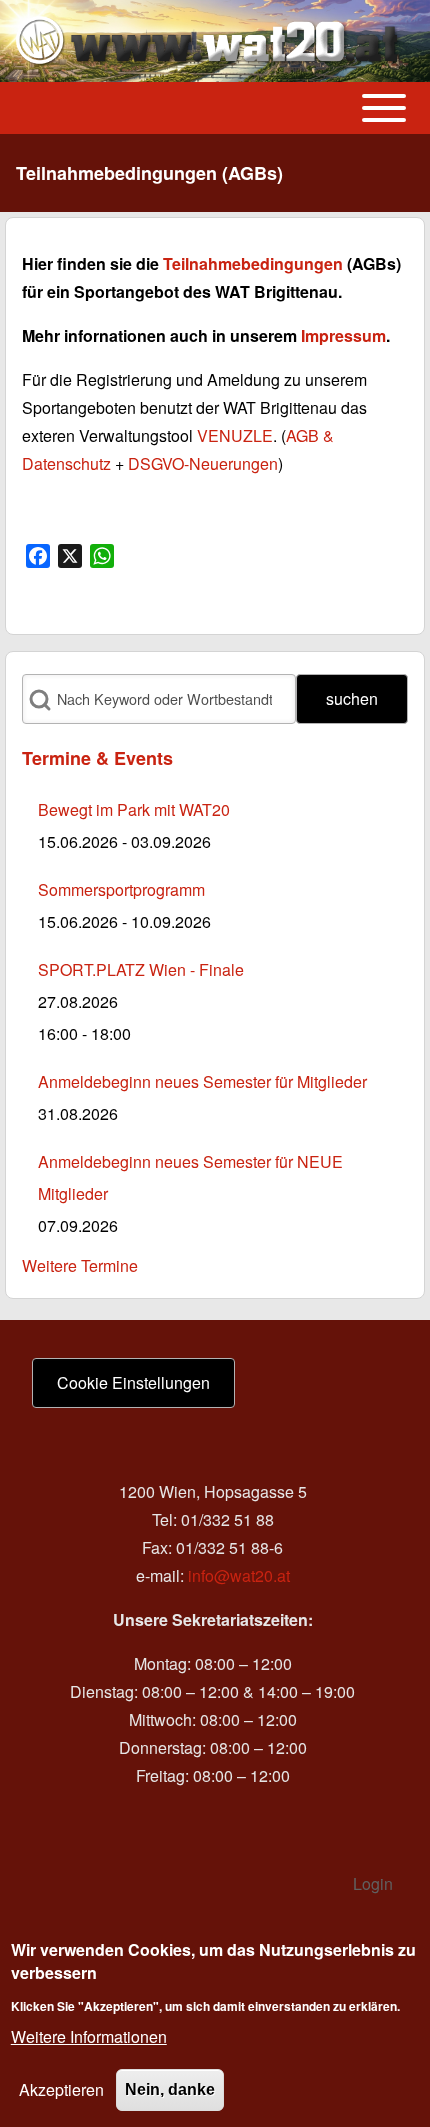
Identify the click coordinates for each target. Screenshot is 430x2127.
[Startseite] (209, 41)
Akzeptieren (61, 2089)
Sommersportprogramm (121, 889)
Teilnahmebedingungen (253, 263)
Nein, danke (170, 2089)
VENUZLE (235, 435)
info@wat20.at (239, 1575)
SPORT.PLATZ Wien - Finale (141, 969)
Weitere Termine (80, 1265)
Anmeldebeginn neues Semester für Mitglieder (202, 1081)
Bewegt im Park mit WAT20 (134, 809)
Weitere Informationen (89, 2036)
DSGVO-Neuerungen (203, 463)
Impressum (343, 335)
